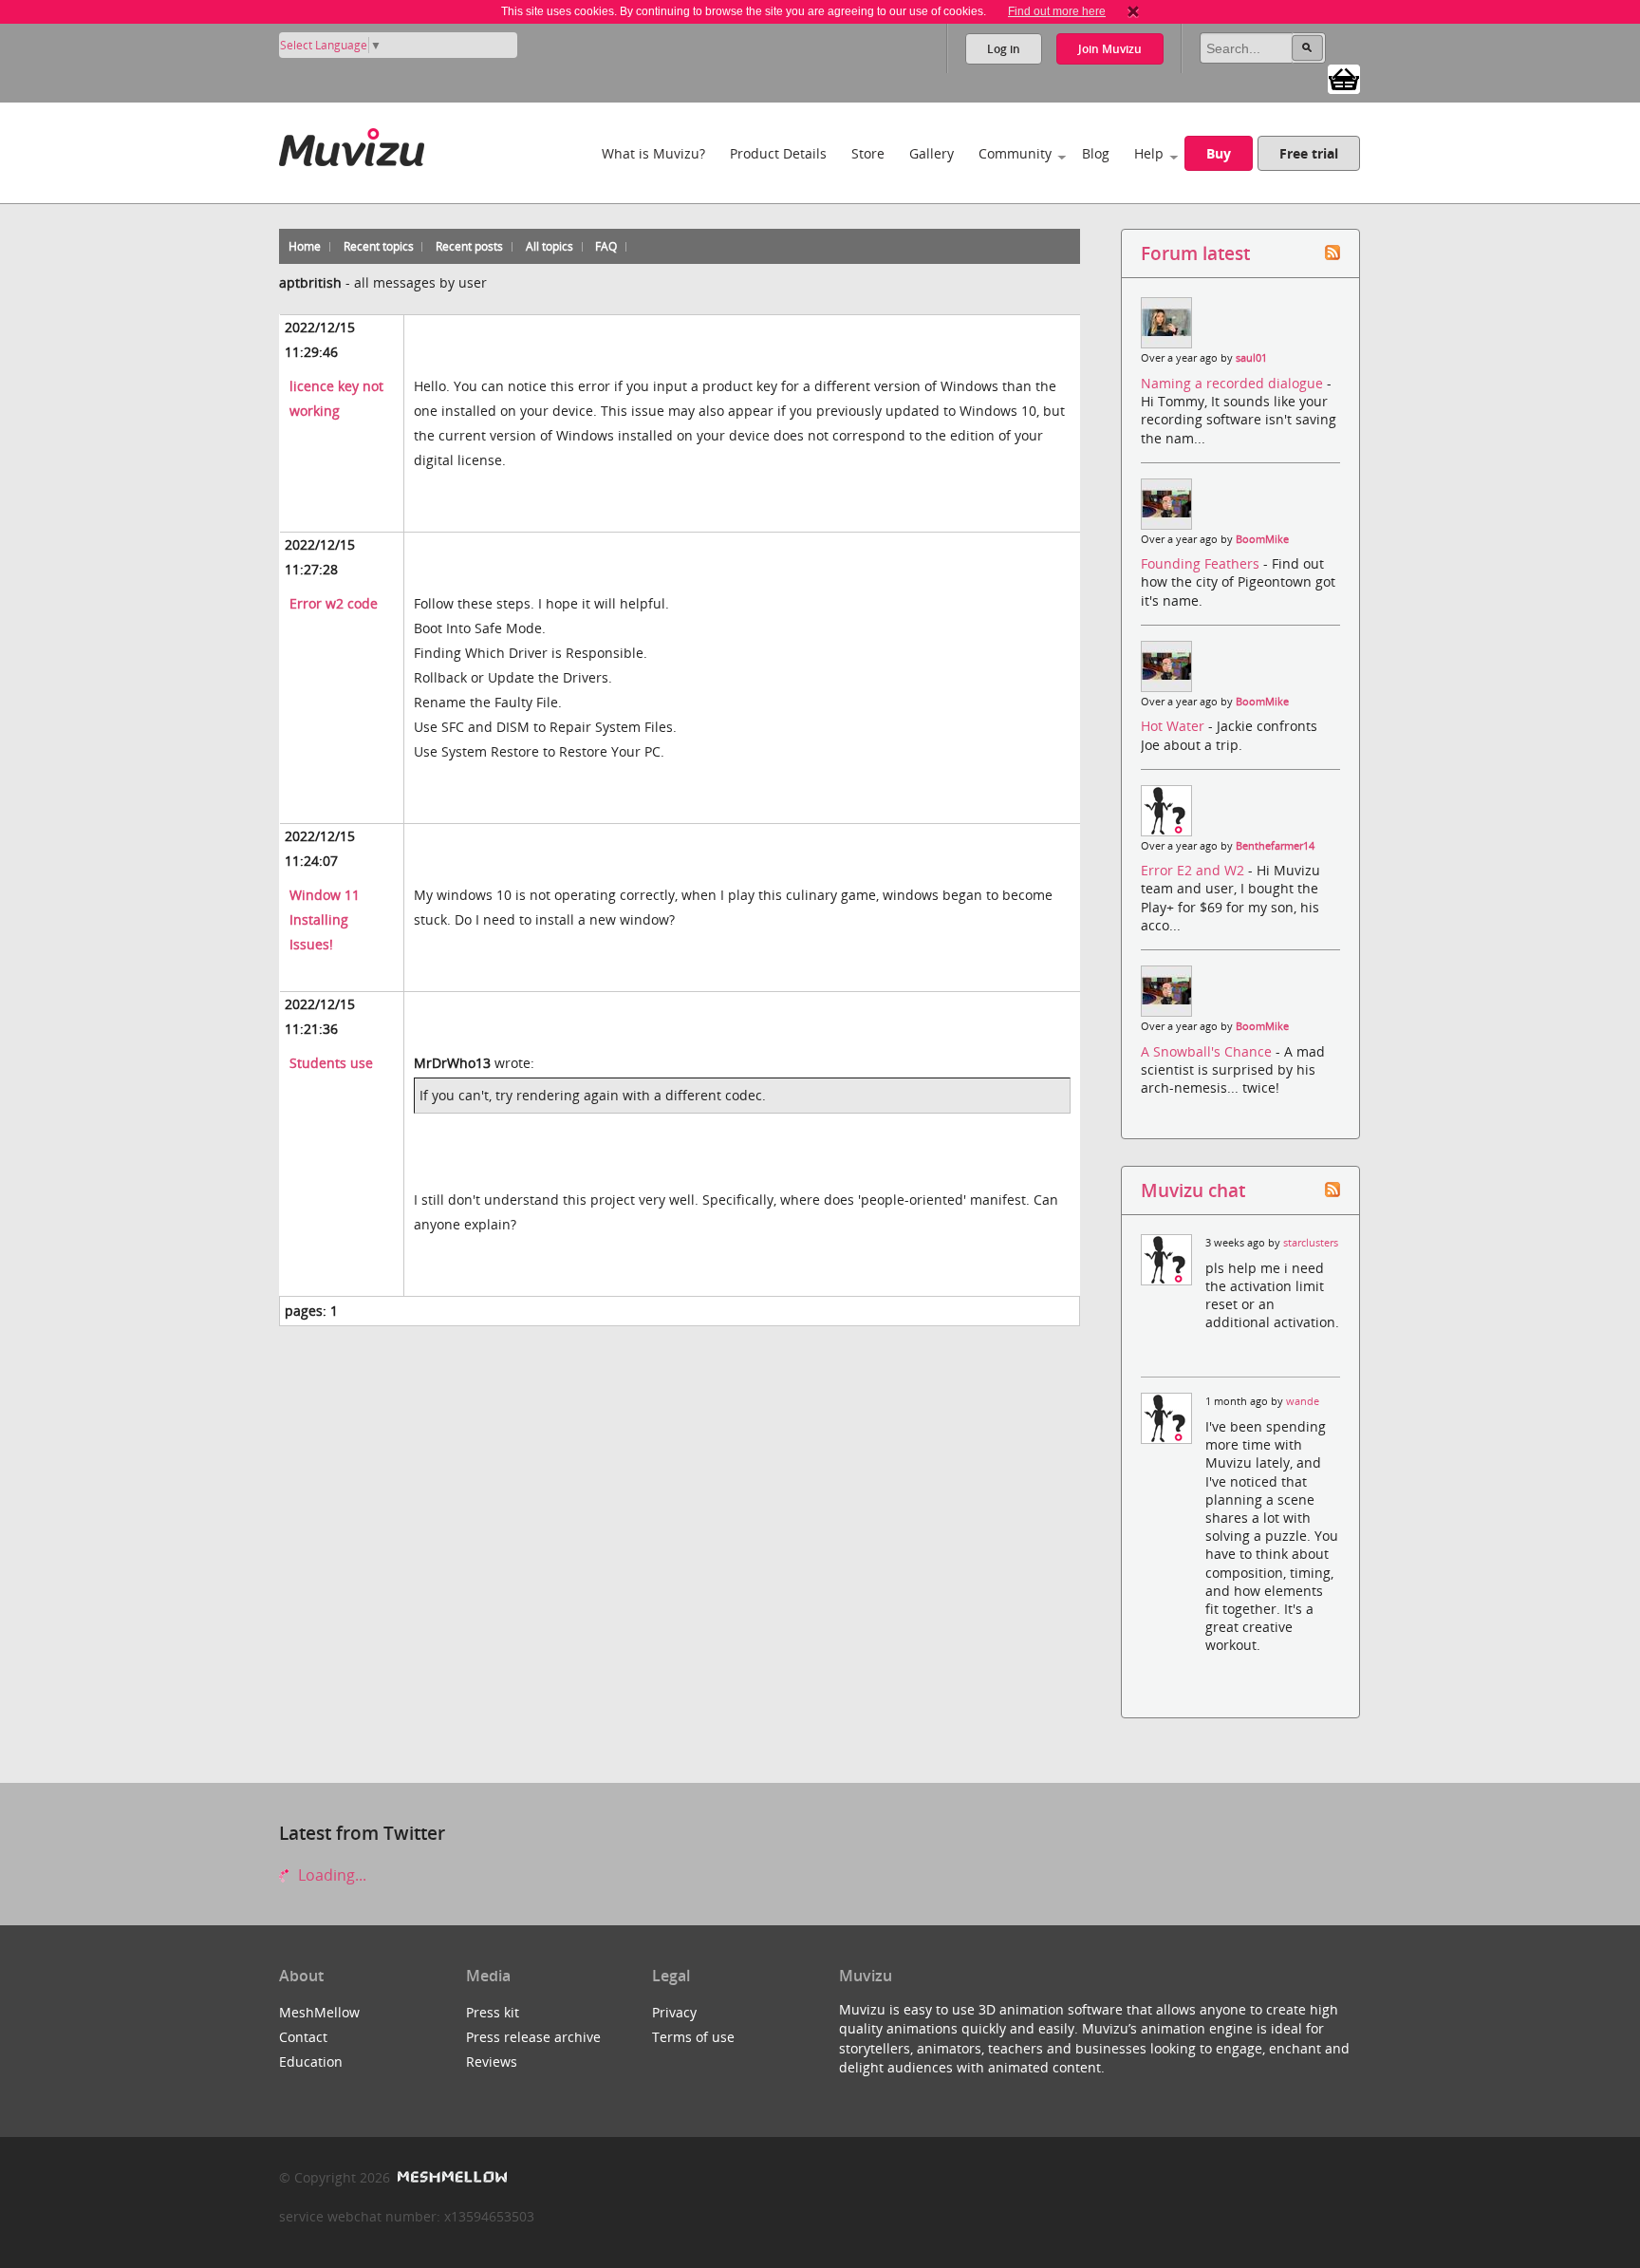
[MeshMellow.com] (450, 2177)
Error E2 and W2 (1194, 870)
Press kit (493, 2012)
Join (1110, 49)
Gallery (932, 153)
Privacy (674, 2012)
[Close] (1133, 11)
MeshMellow (319, 2012)
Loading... (330, 1875)
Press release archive (533, 2037)
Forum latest (1195, 253)
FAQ (606, 246)
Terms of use (693, 2037)
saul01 (1251, 358)
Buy (1219, 153)
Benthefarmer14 (1275, 846)
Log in (1004, 49)
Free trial (1309, 153)
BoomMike (1262, 539)
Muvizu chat (1193, 1190)
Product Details (778, 153)
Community (1015, 153)
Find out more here (1057, 11)
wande (1303, 1401)
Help (1149, 153)
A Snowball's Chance (1208, 1051)
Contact (303, 2037)
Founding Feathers (1202, 563)
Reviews (492, 2062)
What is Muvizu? (653, 153)
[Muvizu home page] (352, 144)
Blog (1096, 153)
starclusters (1311, 1243)
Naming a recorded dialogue (1234, 383)
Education (311, 2062)
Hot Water (1174, 726)
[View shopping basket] (1344, 78)
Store (868, 153)
